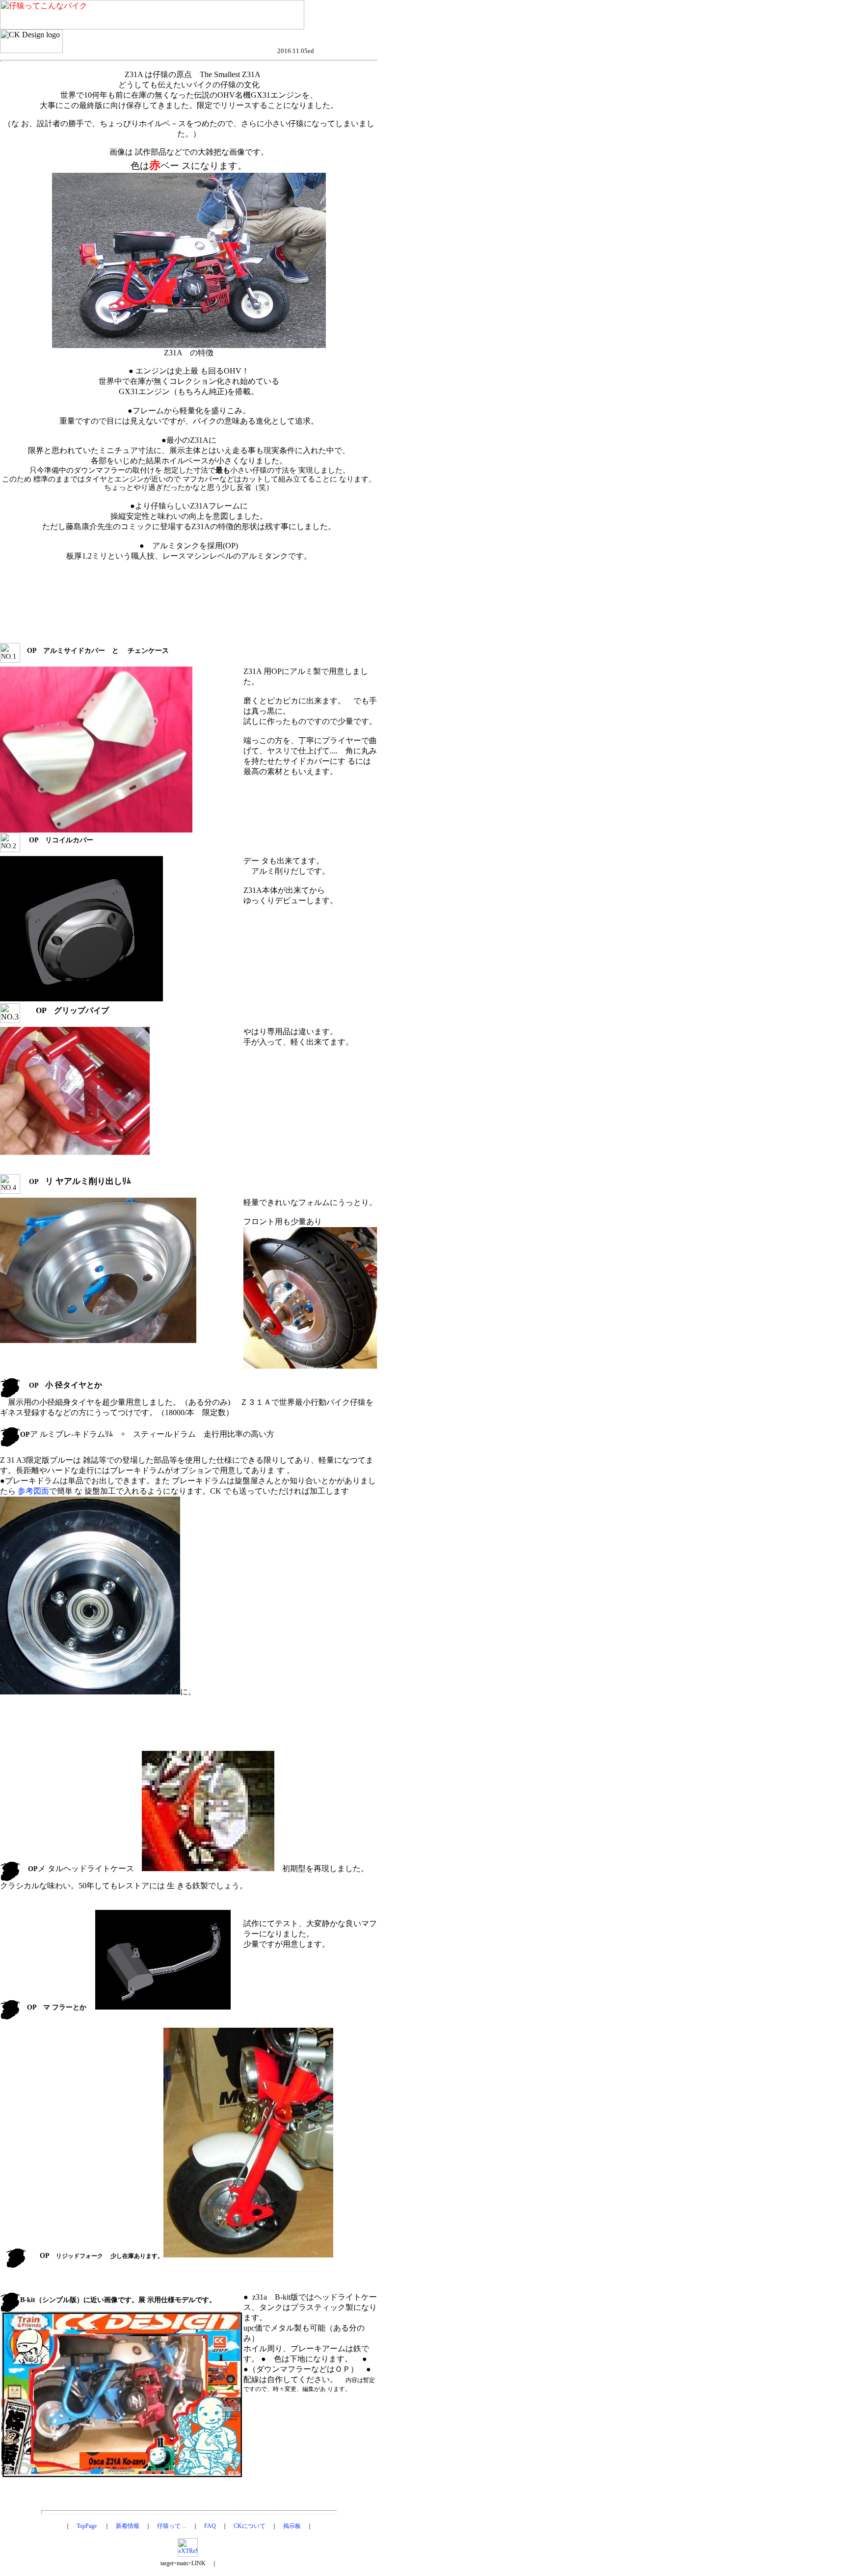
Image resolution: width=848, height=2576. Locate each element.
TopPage (87, 2526)
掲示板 (292, 2526)
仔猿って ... (172, 2526)
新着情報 (128, 2526)
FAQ (210, 2526)
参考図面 (33, 1491)
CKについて (250, 2526)
